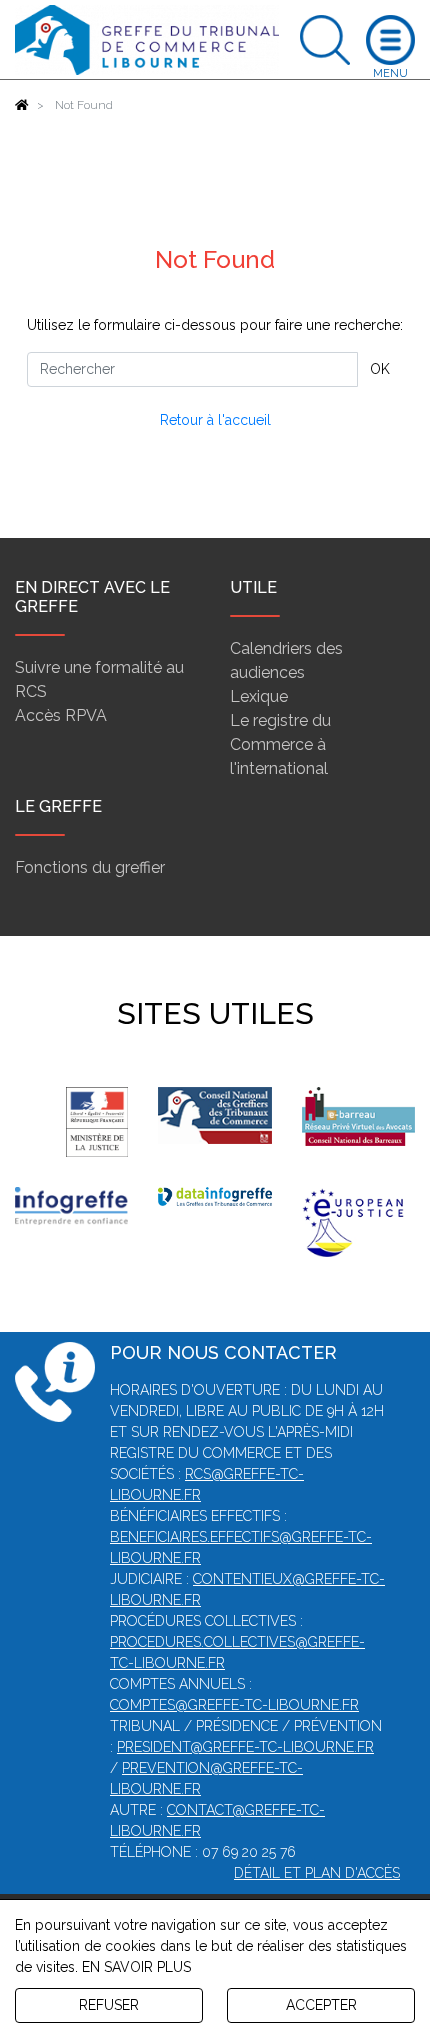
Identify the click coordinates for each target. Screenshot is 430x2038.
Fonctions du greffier (90, 867)
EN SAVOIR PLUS (136, 1967)
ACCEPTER (321, 2005)
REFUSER (109, 2005)
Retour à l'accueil (215, 420)
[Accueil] (22, 105)
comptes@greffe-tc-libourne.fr (234, 1705)
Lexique (259, 696)
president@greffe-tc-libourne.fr (245, 1747)
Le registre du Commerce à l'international (280, 744)
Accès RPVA (61, 715)
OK (380, 369)
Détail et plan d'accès (317, 1873)
